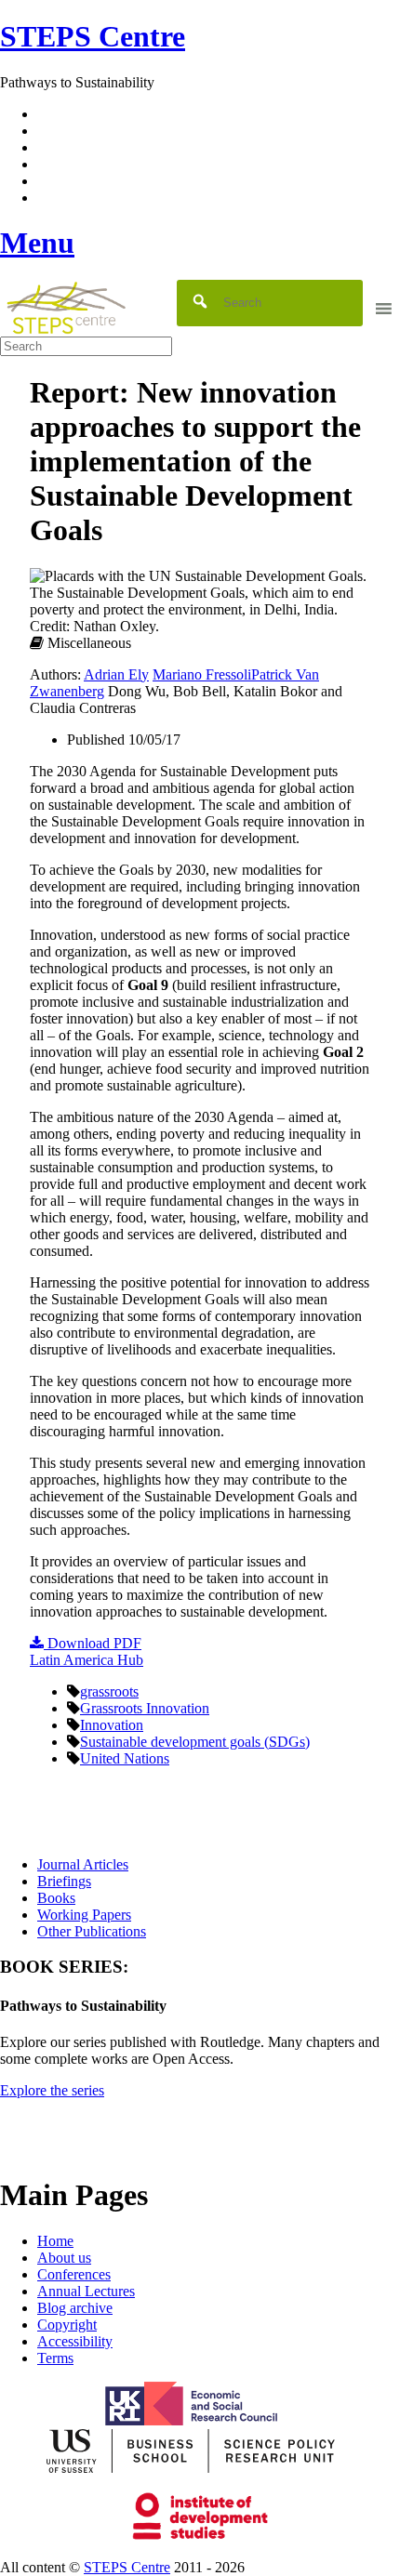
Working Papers (84, 1915)
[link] (200, 2568)
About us (64, 2258)
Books (56, 1898)
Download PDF (93, 1643)
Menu (37, 243)
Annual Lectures (86, 2291)
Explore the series (52, 2090)
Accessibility (75, 2341)
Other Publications (92, 1931)
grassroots (109, 1691)
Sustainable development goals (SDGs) (195, 1742)
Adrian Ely (116, 674)
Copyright (67, 2325)
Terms (55, 2358)
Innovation (112, 1725)
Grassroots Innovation (145, 1708)
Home (55, 2241)
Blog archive (75, 2308)
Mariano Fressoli (202, 674)
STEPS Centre (127, 2567)
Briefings (64, 1881)
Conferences (74, 2274)
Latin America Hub (87, 1660)
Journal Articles (83, 1864)
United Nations (125, 1758)
